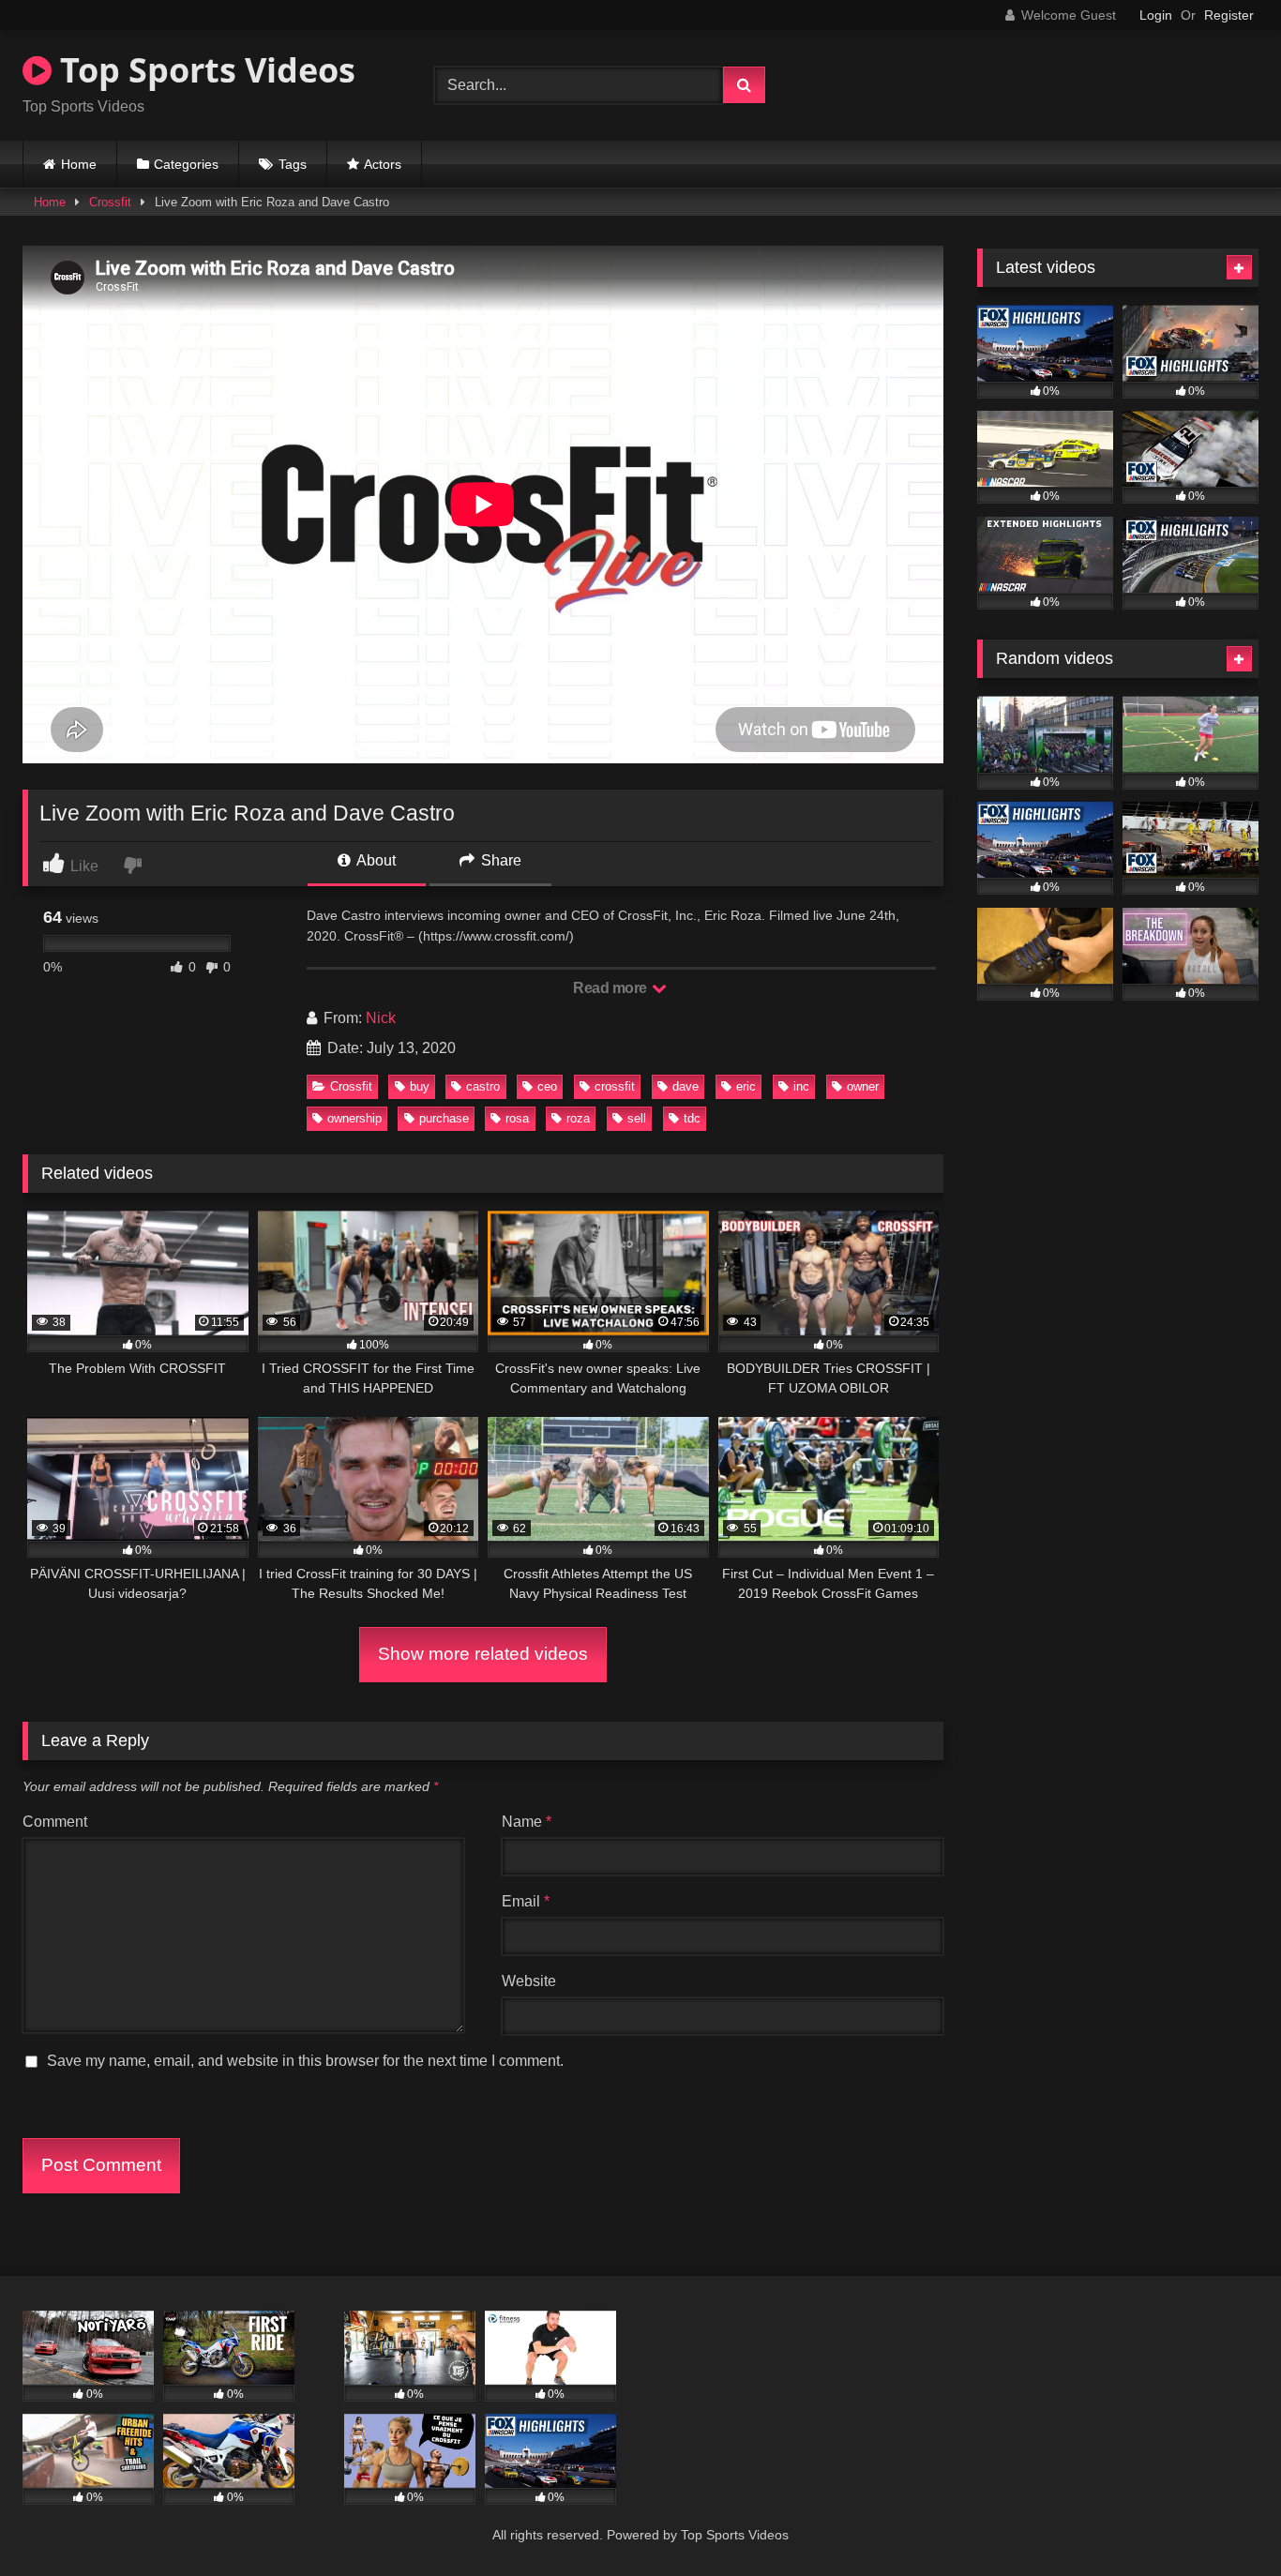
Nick (381, 1018)
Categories (186, 164)
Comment (55, 1822)
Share (499, 860)
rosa (517, 1118)
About (375, 860)
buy (420, 1086)
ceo (547, 1086)
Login (1156, 15)
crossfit (615, 1086)
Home (79, 164)
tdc (692, 1118)
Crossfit (110, 202)
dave (686, 1086)
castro (483, 1086)
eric (746, 1086)
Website (529, 1981)
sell (637, 1118)
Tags (293, 164)
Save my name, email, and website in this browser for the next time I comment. (305, 2061)
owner (863, 1086)
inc (801, 1086)
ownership (354, 1118)
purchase (444, 1118)
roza (578, 1118)
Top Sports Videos (203, 70)
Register (1229, 15)
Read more (611, 988)
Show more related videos (483, 1654)
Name (527, 1822)
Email (526, 1901)
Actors (383, 164)
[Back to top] (1223, 2520)
